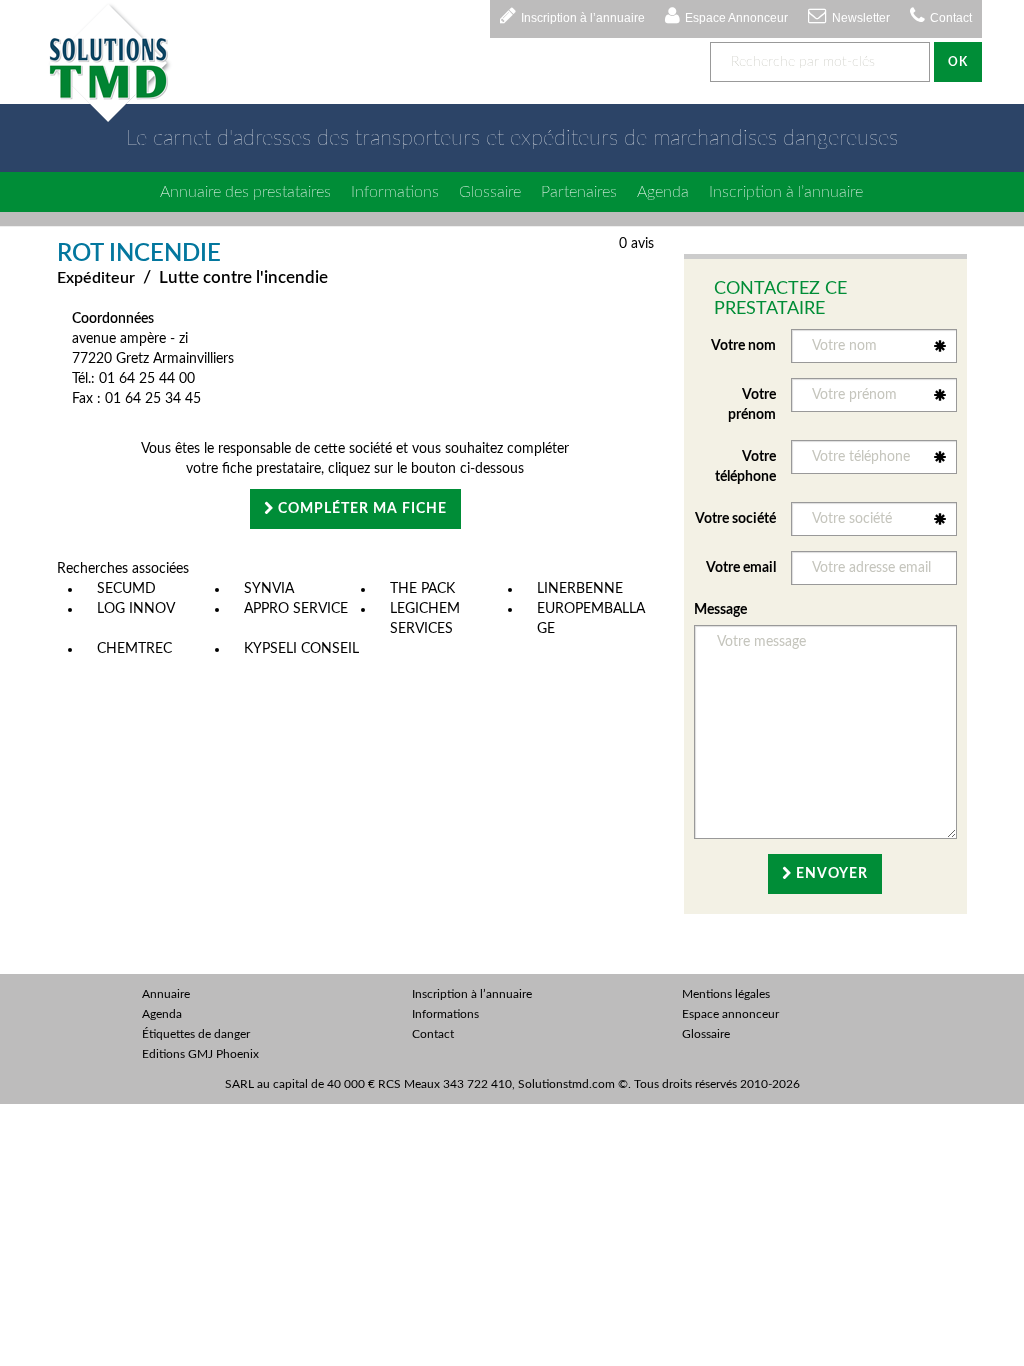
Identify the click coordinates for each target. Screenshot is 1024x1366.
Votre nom (743, 346)
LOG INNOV (136, 609)
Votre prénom (752, 405)
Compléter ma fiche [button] (360, 509)
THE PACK (422, 589)
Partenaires (579, 192)
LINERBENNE (580, 589)
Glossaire (490, 192)
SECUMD (126, 589)
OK (958, 62)
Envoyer (830, 874)
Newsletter (861, 18)
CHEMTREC (134, 649)
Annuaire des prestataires (245, 192)
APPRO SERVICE (296, 609)
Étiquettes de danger (196, 1034)
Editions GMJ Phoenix (200, 1054)
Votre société (735, 519)
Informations (395, 192)
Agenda (663, 192)
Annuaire (166, 994)
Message (720, 610)
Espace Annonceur (736, 18)
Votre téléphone (745, 467)
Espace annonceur (730, 1014)
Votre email (741, 568)
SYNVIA (269, 589)
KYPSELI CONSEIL (301, 649)
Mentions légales (726, 994)
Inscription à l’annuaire (583, 18)
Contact (951, 18)
